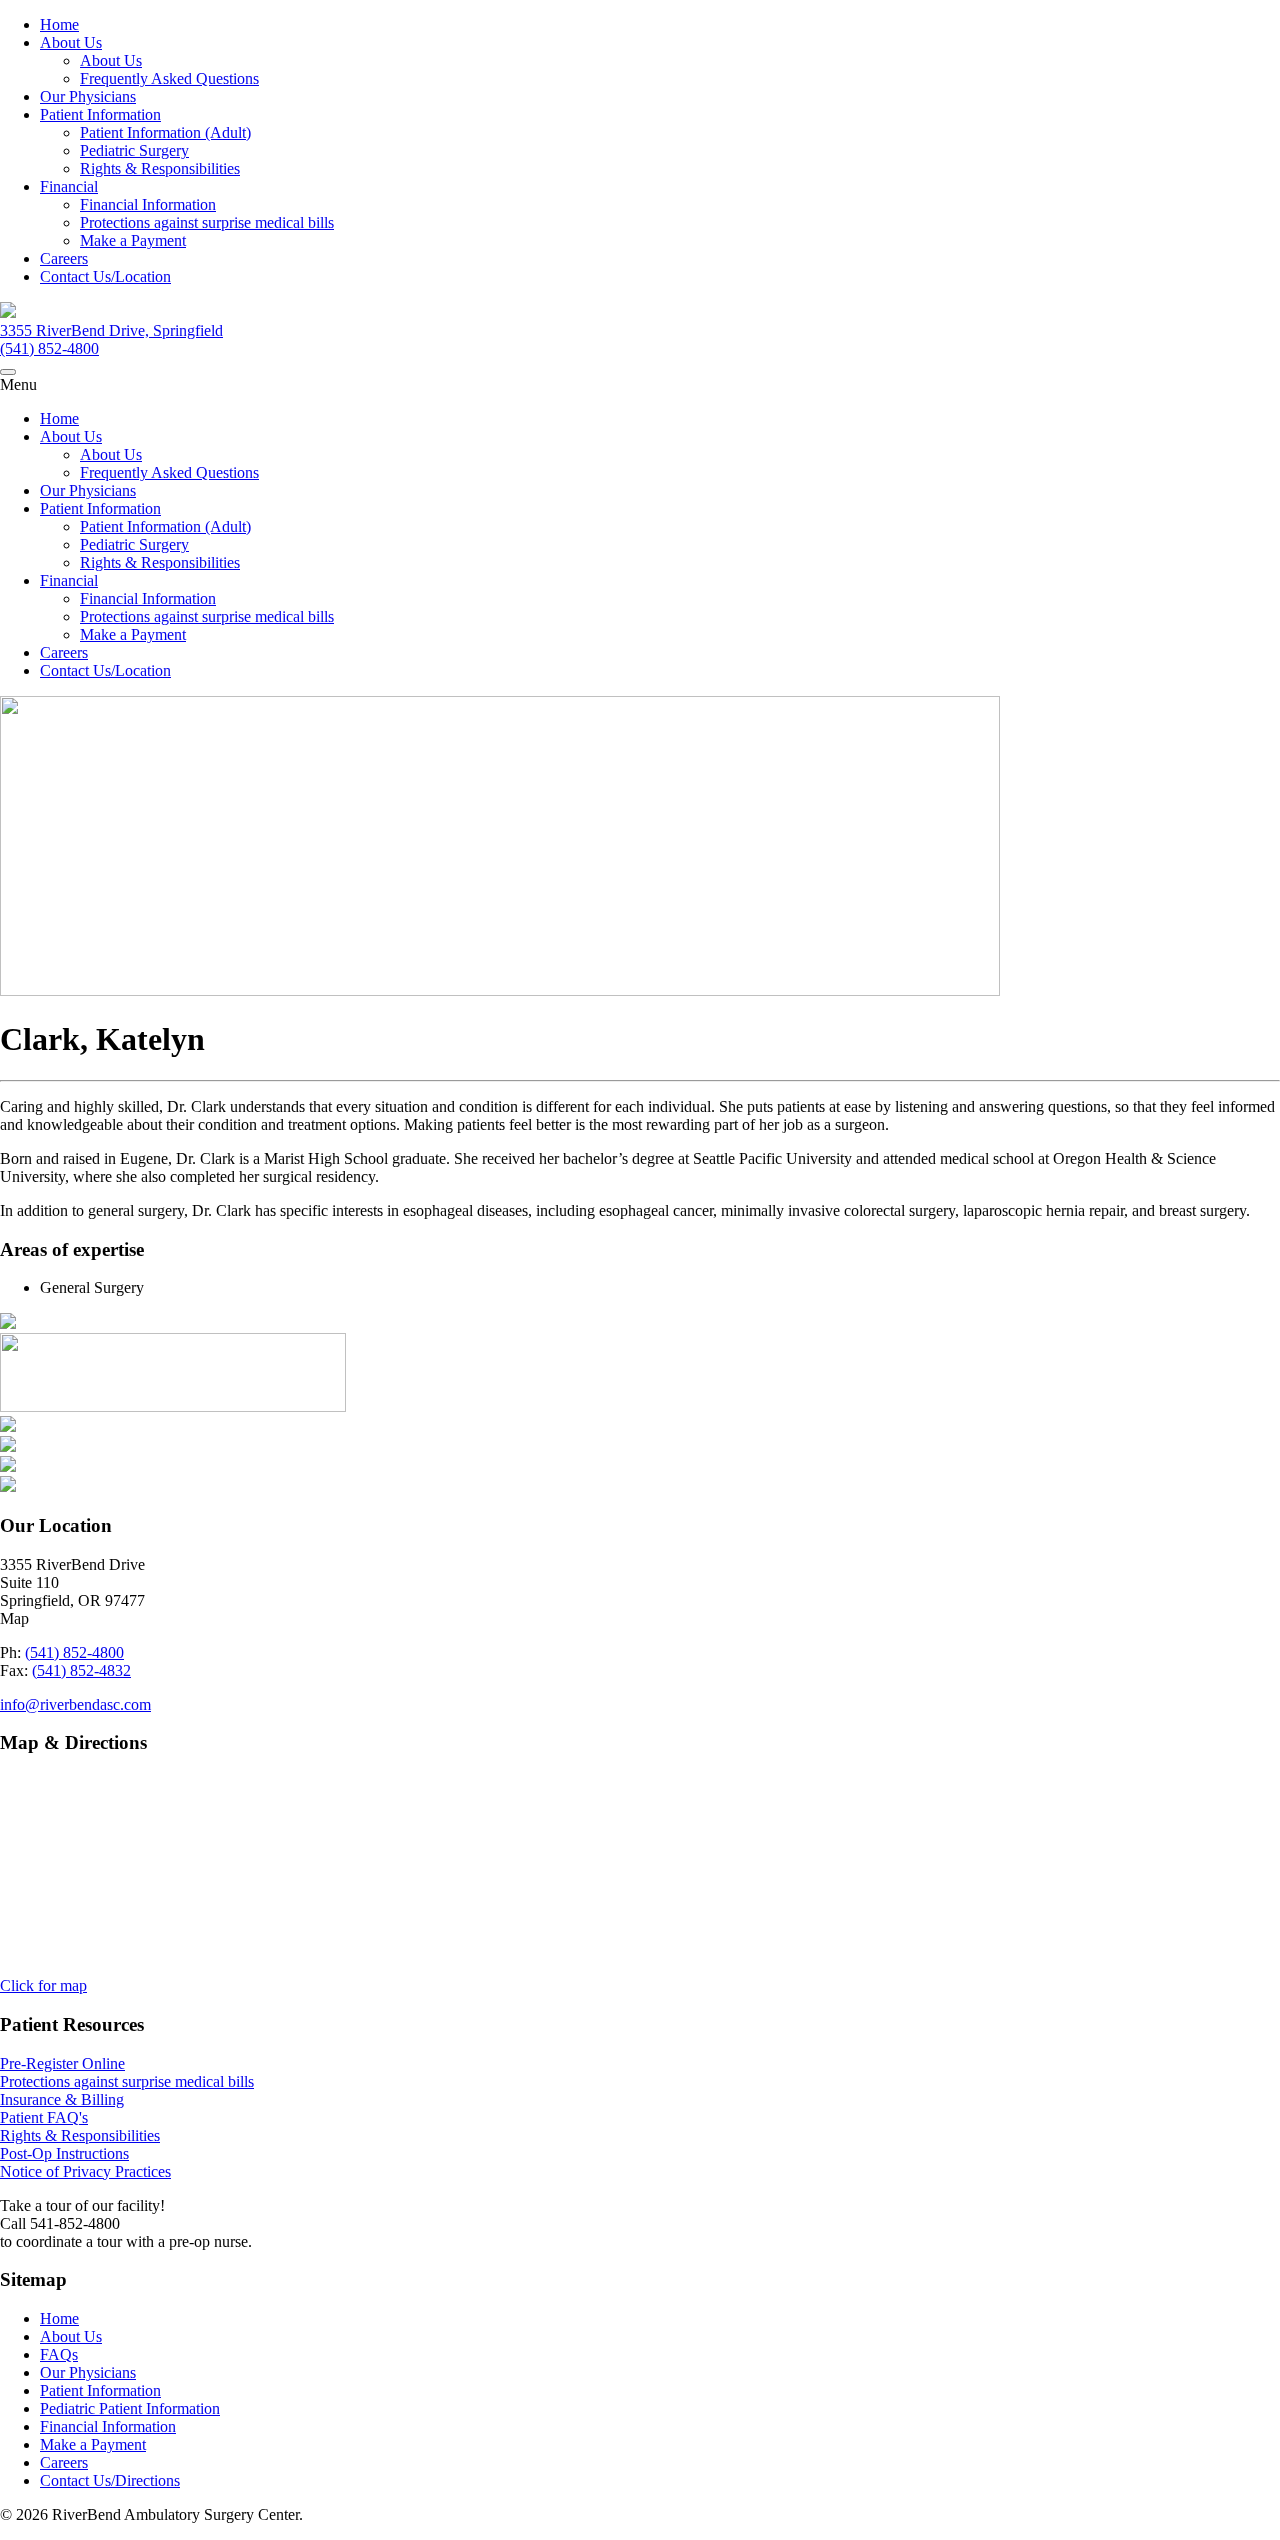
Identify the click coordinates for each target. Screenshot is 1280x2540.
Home (59, 24)
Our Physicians (88, 96)
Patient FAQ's (44, 2117)
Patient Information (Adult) (165, 132)
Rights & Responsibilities (160, 168)
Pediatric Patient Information (130, 2408)
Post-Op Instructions (64, 2153)
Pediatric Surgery (134, 150)
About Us (71, 42)
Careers (64, 258)
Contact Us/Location (105, 276)
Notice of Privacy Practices (85, 2171)
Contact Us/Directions (110, 2480)
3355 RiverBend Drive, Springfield (111, 330)
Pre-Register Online (62, 2063)
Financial (69, 186)
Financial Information (148, 204)
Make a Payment (133, 240)
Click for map (43, 1985)
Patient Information (100, 114)
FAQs (59, 2354)
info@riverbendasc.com (75, 1704)
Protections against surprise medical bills (207, 222)
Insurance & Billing (62, 2099)
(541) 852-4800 (49, 348)
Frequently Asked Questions (169, 78)
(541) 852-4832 (81, 1670)
